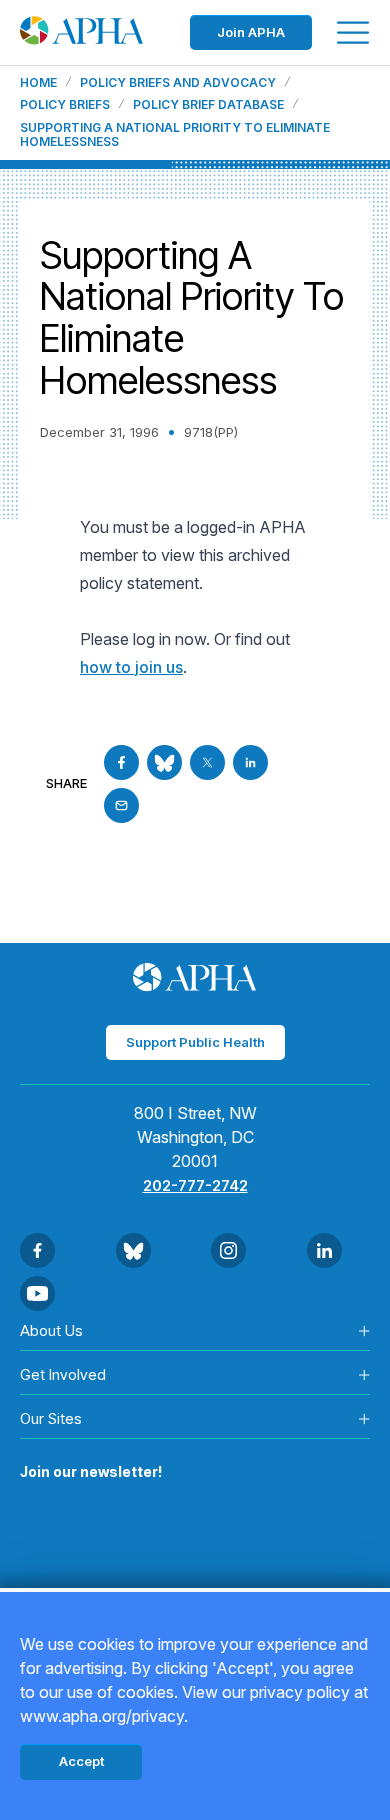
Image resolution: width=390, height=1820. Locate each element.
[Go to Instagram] (228, 1250)
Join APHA (251, 32)
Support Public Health (195, 1042)
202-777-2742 (195, 1185)
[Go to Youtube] (37, 1293)
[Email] (121, 805)
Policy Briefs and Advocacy (178, 83)
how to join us (131, 667)
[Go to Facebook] (121, 762)
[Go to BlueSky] (164, 762)
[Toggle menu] (353, 32)
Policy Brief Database (208, 105)
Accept (81, 1761)
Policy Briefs (65, 105)
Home (38, 83)
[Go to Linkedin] (250, 762)
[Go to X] (207, 762)
